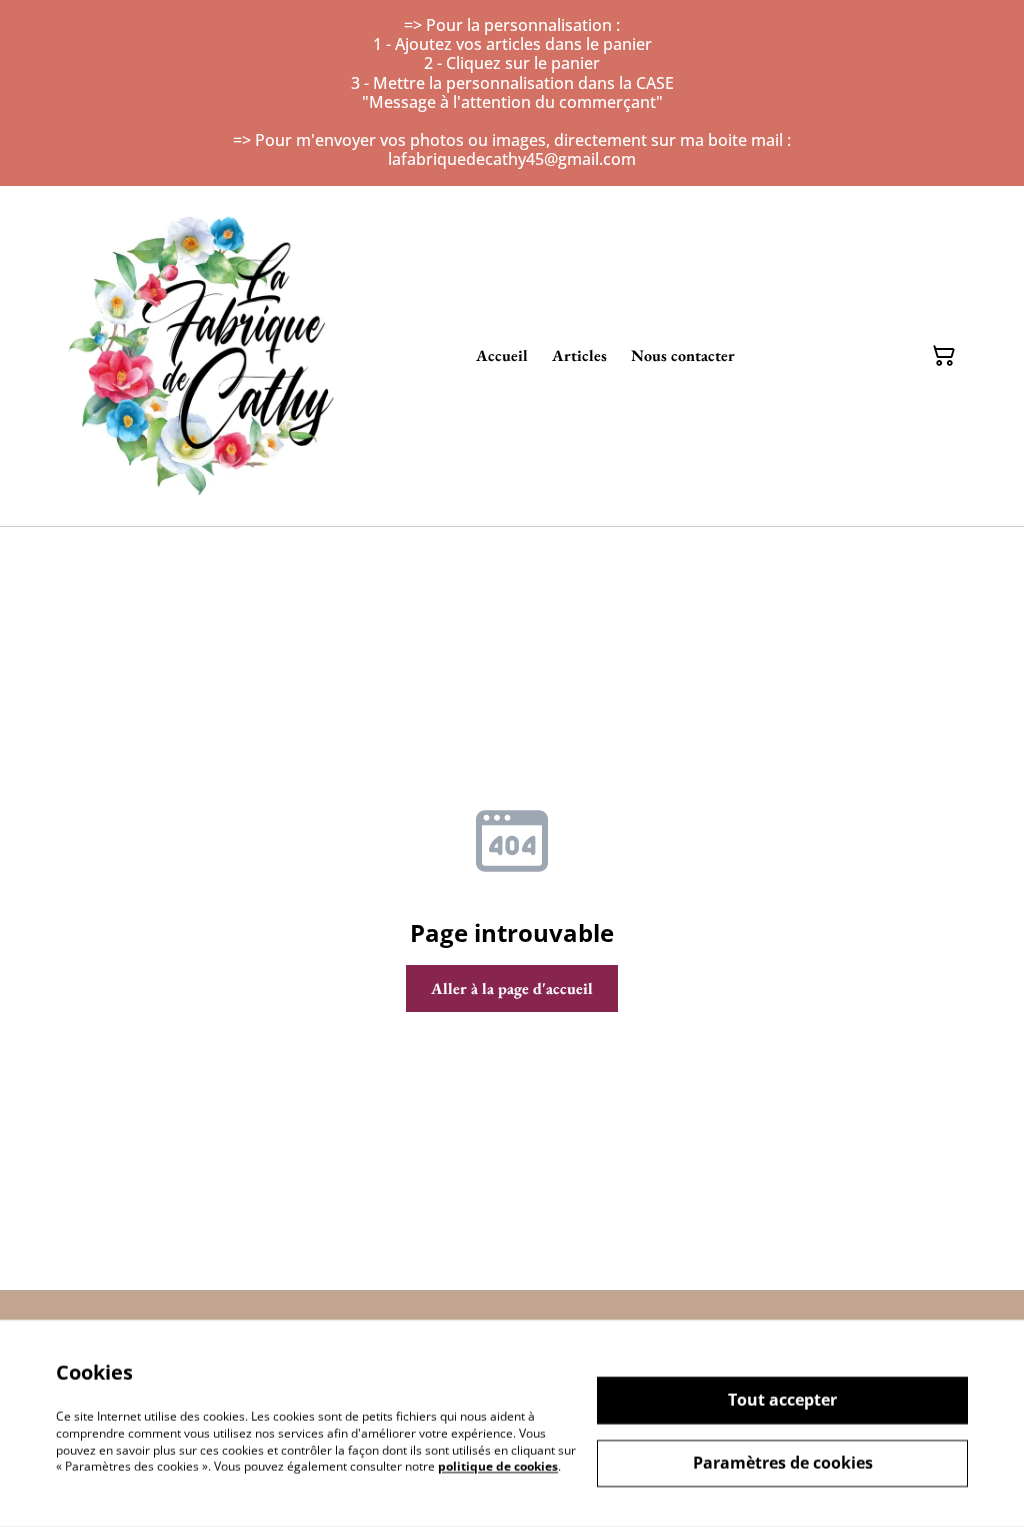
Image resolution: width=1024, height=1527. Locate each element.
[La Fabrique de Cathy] (206, 356)
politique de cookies (498, 1466)
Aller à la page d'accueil (512, 988)
